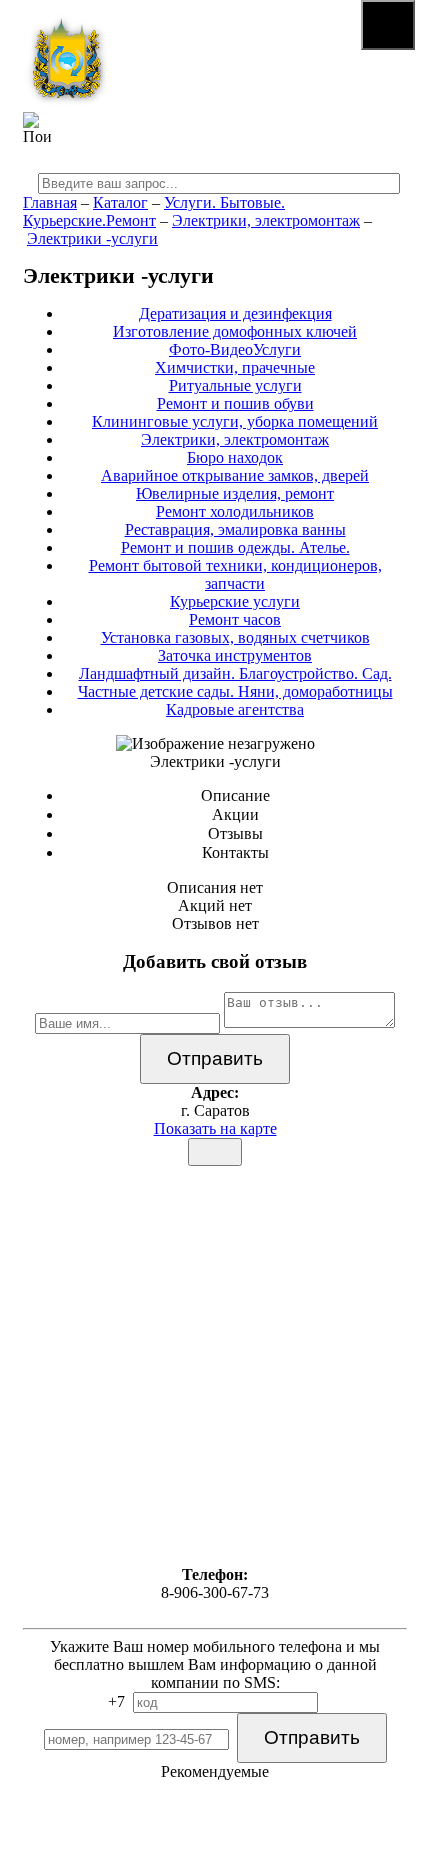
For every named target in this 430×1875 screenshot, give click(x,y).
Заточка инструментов (235, 655)
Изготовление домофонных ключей (235, 331)
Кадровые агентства (235, 709)
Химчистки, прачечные (235, 367)
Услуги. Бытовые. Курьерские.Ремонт (154, 211)
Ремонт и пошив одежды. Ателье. (235, 547)
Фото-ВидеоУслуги (235, 349)
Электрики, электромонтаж (266, 220)
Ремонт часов (235, 619)
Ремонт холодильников (235, 511)
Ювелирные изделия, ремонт (235, 493)
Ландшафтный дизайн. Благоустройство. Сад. (235, 673)
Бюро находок (235, 457)
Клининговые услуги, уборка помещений (235, 421)
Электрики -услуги (92, 238)
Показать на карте (215, 1128)
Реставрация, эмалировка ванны (235, 529)
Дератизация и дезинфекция (235, 313)
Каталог (120, 202)
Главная (50, 202)
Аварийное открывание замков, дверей (235, 475)
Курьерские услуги (235, 601)
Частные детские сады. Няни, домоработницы (235, 691)
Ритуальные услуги (235, 385)
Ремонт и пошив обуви (235, 403)
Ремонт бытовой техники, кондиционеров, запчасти (235, 574)
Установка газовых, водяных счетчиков (235, 637)
